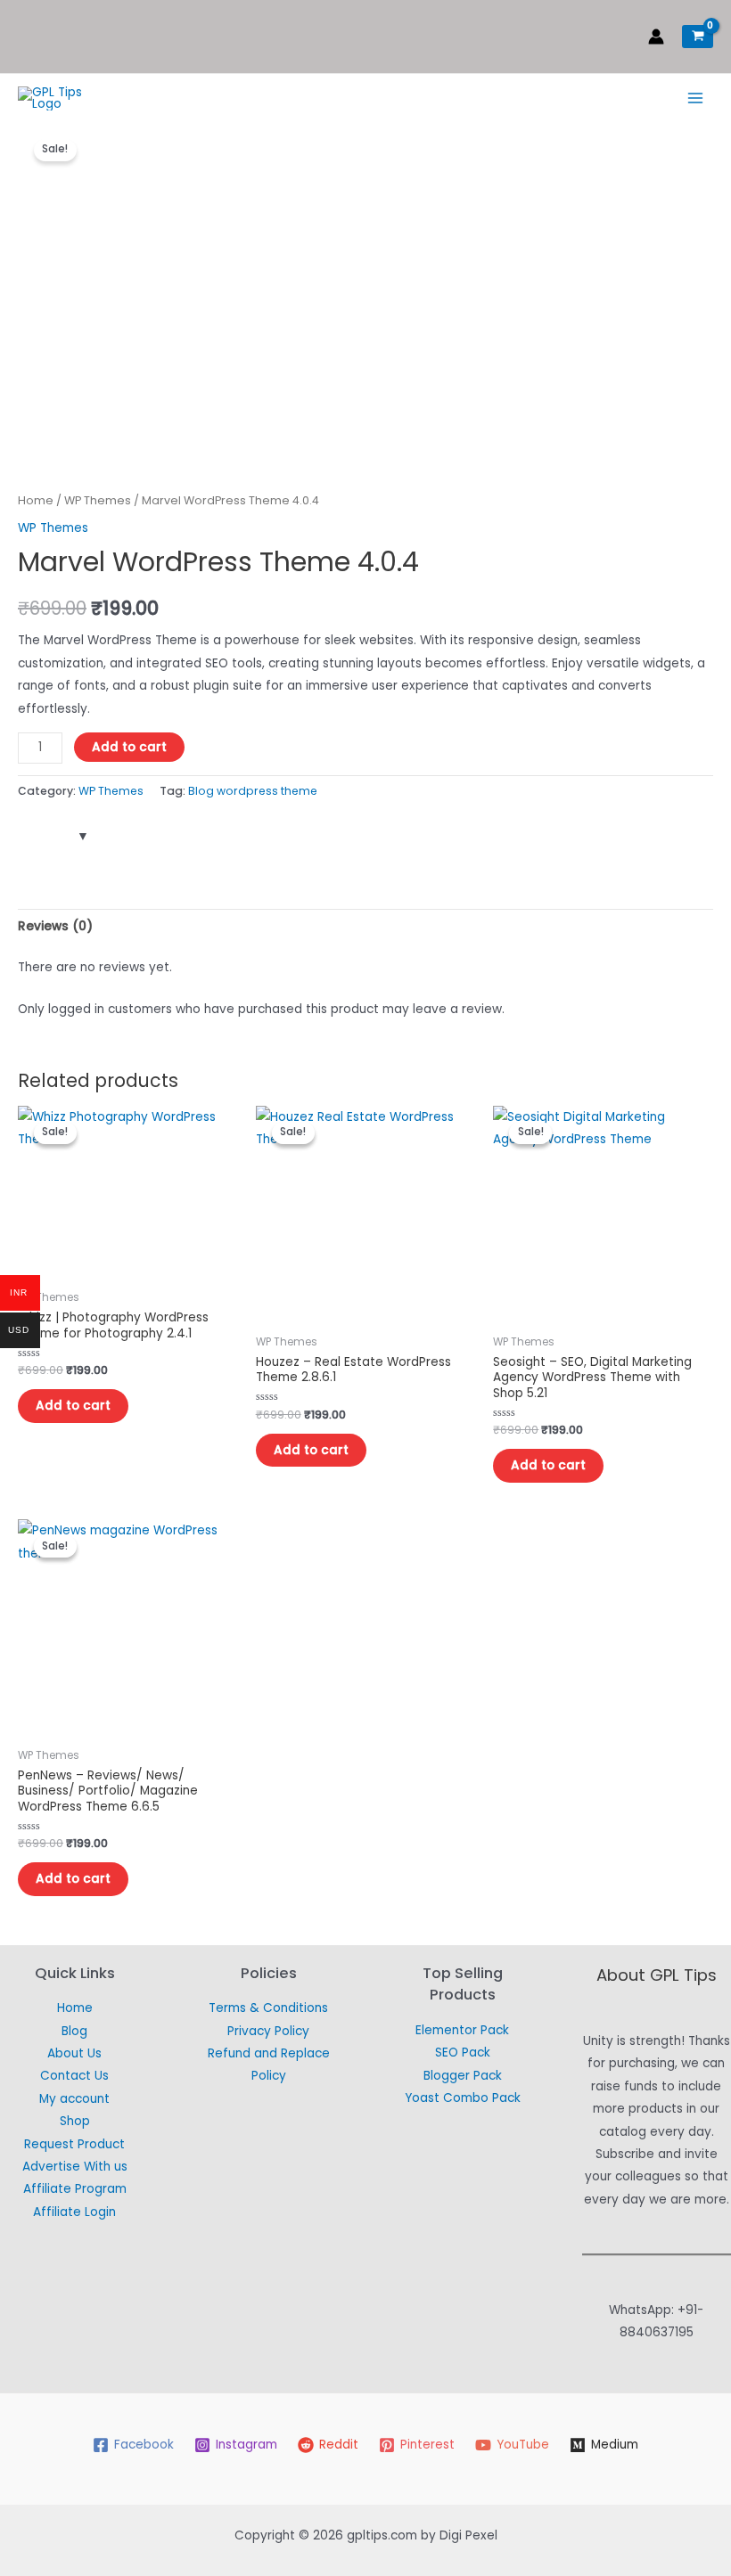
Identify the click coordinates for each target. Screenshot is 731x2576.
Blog (74, 2031)
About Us (74, 2053)
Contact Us (74, 2076)
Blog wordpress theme (253, 791)
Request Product (74, 2144)
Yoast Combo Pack (463, 2098)
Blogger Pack (463, 2076)
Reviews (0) (55, 926)
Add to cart (129, 747)
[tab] (55, 926)
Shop (75, 2121)
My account (74, 2099)
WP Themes (98, 500)
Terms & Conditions (268, 2008)
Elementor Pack (462, 2030)
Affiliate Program (75, 2189)
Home (36, 500)
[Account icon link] (656, 37)
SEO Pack (463, 2053)
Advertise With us (75, 2167)
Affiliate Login (74, 2212)
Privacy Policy (268, 2031)
